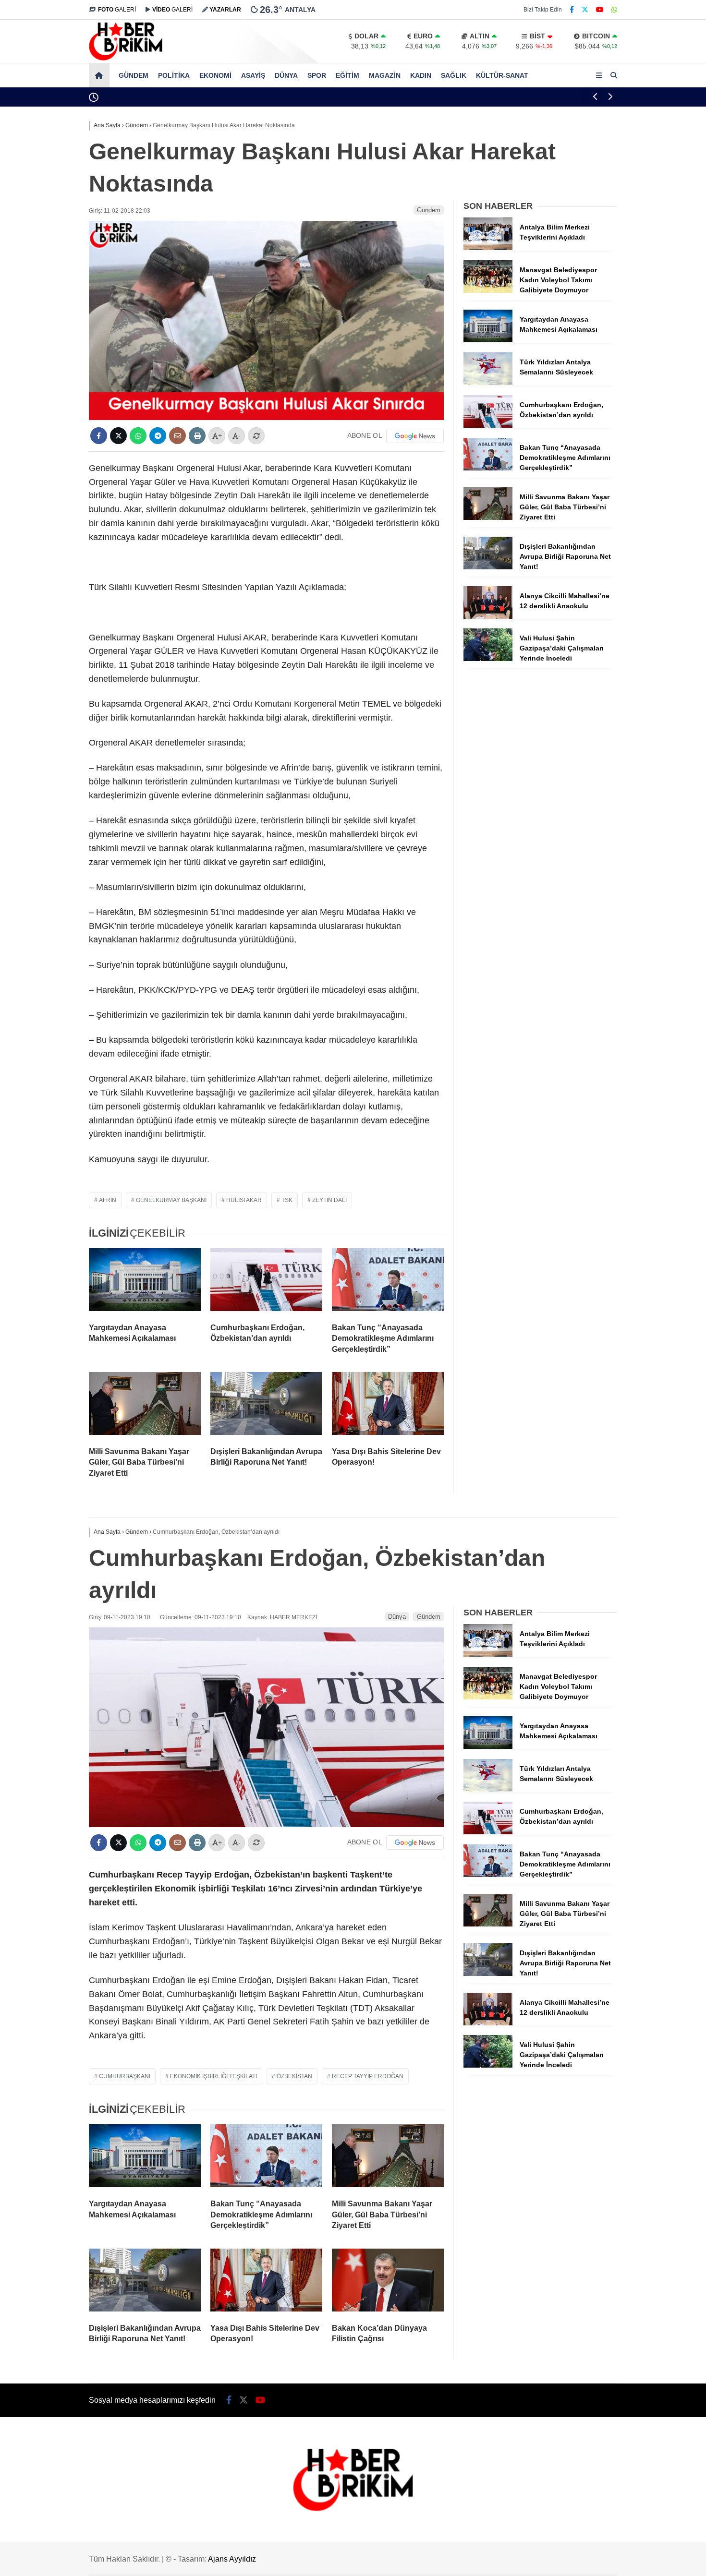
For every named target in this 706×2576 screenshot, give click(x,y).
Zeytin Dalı (329, 1200)
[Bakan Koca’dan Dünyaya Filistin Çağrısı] (388, 2282)
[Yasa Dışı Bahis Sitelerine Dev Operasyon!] (388, 1406)
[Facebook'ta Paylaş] (99, 436)
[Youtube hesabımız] (600, 10)
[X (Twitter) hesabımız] (585, 10)
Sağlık (454, 75)
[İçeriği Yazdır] (197, 436)
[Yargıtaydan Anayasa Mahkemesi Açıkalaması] (145, 1282)
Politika (174, 75)
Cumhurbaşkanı (125, 2076)
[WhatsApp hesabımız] (614, 10)
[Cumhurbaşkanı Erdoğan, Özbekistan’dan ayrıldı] (266, 1282)
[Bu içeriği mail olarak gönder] (177, 436)
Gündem (134, 75)
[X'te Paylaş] (118, 436)
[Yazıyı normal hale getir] (256, 436)
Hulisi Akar (244, 1200)
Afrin (108, 1200)
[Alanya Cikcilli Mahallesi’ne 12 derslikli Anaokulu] (488, 616)
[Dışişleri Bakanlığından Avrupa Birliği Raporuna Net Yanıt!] (266, 1406)
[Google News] (415, 436)
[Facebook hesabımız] (572, 10)
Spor (317, 75)
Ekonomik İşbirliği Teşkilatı (213, 2076)
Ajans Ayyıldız (232, 2559)
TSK (287, 1200)
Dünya (286, 75)
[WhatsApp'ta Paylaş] (138, 436)
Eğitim (347, 75)
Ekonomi (215, 75)
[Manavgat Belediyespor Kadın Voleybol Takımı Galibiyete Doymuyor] (488, 290)
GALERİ (117, 10)
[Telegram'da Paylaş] (158, 436)
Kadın (421, 75)
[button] (101, 75)
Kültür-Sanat (502, 75)
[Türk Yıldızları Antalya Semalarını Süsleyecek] (488, 383)
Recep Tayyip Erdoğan (368, 2076)
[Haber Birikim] (126, 58)
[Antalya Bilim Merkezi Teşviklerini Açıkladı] (488, 248)
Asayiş (253, 75)
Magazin (385, 75)
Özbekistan (294, 2076)
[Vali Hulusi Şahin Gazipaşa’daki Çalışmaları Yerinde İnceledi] (488, 659)
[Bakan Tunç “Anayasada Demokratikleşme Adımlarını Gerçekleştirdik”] (388, 1282)
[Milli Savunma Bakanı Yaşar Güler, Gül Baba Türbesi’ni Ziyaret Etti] (145, 1406)
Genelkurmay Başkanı (171, 1200)
